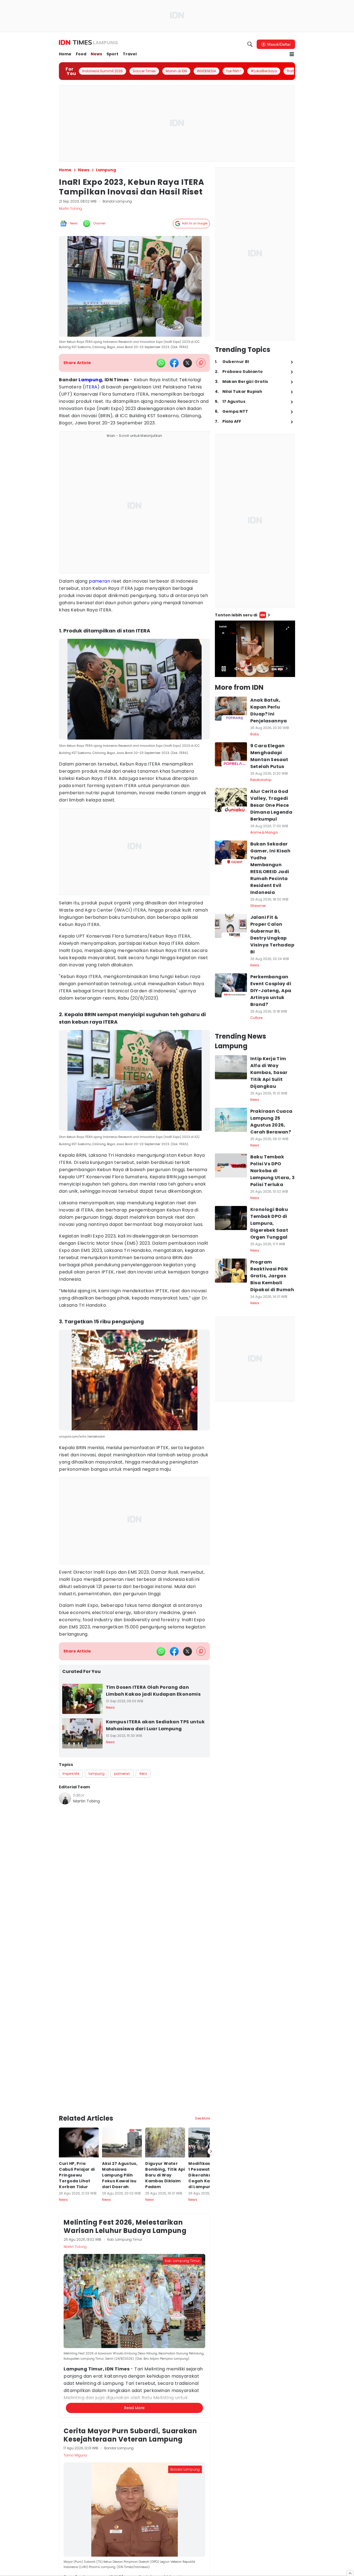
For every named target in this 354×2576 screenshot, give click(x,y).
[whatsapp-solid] (161, 363)
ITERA (91, 387)
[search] (250, 44)
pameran (99, 581)
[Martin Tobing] (65, 1798)
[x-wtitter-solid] (188, 363)
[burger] (292, 54)
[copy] (201, 363)
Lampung (90, 380)
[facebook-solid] (174, 363)
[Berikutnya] (211, 2093)
